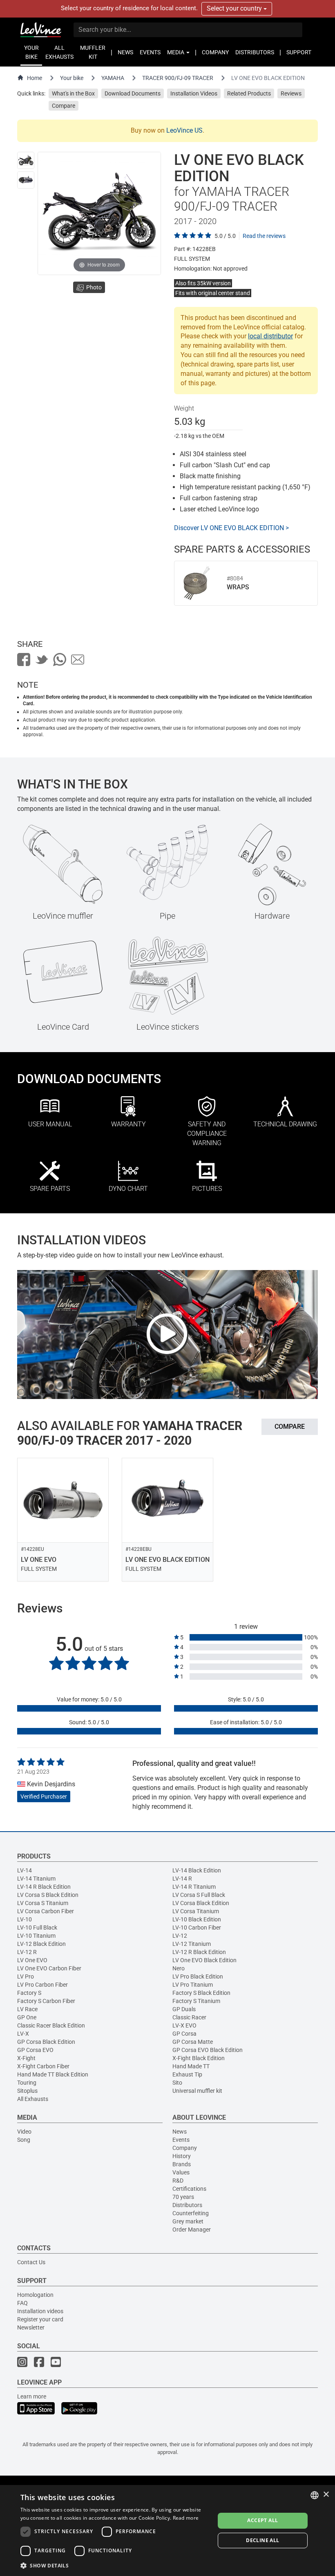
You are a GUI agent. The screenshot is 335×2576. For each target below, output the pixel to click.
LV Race (27, 2009)
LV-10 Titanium (36, 1936)
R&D (178, 2181)
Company (185, 2148)
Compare (64, 106)
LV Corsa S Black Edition (48, 1895)
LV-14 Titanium (36, 1879)
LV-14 (25, 1870)
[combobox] (315, 2495)
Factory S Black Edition (201, 1993)
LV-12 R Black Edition (199, 1952)
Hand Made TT (191, 2066)
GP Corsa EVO (35, 2050)
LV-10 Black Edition (197, 1919)
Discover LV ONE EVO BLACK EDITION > (231, 528)
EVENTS (150, 52)
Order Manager (192, 2230)
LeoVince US (184, 130)
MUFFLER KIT (93, 52)
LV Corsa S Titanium (43, 1903)
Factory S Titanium (196, 2001)
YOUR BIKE (31, 52)
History (182, 2156)
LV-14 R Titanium (194, 1887)
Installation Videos (194, 93)
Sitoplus (27, 2091)
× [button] (326, 2495)
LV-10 (25, 1919)
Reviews (291, 93)
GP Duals (184, 2009)
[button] (115, 2565)
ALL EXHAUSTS (59, 52)
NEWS (125, 52)
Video (24, 2132)
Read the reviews (264, 236)
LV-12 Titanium (192, 1944)
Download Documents (133, 93)
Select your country (235, 8)
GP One (27, 2017)
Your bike (72, 78)
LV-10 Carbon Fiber (197, 1928)
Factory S (29, 1993)
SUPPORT (299, 52)
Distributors (187, 2205)
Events (181, 2140)
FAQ (22, 2303)
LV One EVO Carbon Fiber (49, 1968)
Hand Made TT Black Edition (53, 2074)
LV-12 (180, 1936)
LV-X (23, 2034)
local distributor (270, 336)
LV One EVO (32, 1960)
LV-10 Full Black (37, 1928)
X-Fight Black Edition (199, 2058)
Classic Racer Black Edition (51, 2025)
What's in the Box (73, 93)
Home (35, 78)
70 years (183, 2197)
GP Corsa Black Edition (46, 2042)
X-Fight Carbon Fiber (43, 2066)
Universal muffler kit (197, 2091)
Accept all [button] (262, 2520)
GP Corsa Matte (193, 2042)
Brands (182, 2164)
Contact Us (31, 2262)
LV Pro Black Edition (198, 1976)
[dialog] (167, 2530)
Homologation (35, 2295)
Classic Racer (189, 2017)
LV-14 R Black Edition (44, 1887)
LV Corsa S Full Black (199, 1895)
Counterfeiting (191, 2213)
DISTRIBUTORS (255, 52)
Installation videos (40, 2311)
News (180, 2132)
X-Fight (26, 2058)
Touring (27, 2083)
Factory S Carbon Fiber (46, 2001)
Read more (186, 2518)
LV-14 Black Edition (197, 1870)
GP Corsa (184, 2034)
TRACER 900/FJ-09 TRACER (178, 78)
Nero (179, 1968)
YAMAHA (113, 78)
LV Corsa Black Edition (201, 1903)
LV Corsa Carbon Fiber (46, 1911)
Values (181, 2172)
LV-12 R (27, 1952)
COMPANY (215, 52)
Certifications (189, 2189)
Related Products (249, 93)
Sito (177, 2083)
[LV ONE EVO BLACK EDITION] (26, 160)
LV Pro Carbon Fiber (42, 1985)
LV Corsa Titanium (196, 1911)
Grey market (188, 2221)
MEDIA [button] (176, 52)
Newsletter (31, 2327)
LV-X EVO (184, 2025)
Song (24, 2140)
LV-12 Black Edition (41, 1944)
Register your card (40, 2319)
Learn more (32, 2396)
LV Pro (26, 1976)
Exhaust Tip (187, 2074)
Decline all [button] (262, 2540)
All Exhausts (33, 2099)
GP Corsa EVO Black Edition (208, 2050)
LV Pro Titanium (193, 1985)
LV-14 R (182, 1879)
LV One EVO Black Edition (204, 1960)
